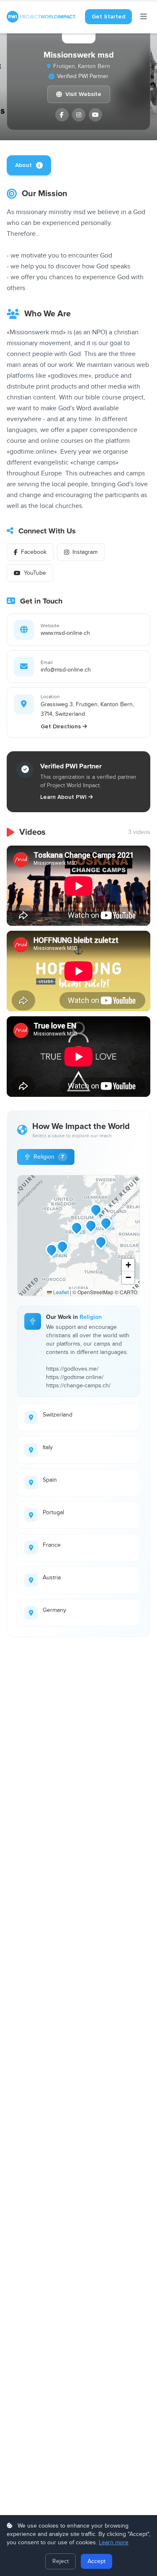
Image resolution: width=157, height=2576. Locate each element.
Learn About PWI (63, 797)
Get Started (108, 16)
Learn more (114, 2543)
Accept (97, 2561)
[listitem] (62, 115)
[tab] (29, 165)
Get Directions (61, 726)
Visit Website (83, 94)
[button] (91, 1225)
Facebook (34, 552)
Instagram (85, 552)
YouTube (35, 573)
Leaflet (60, 1292)
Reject (60, 2561)
